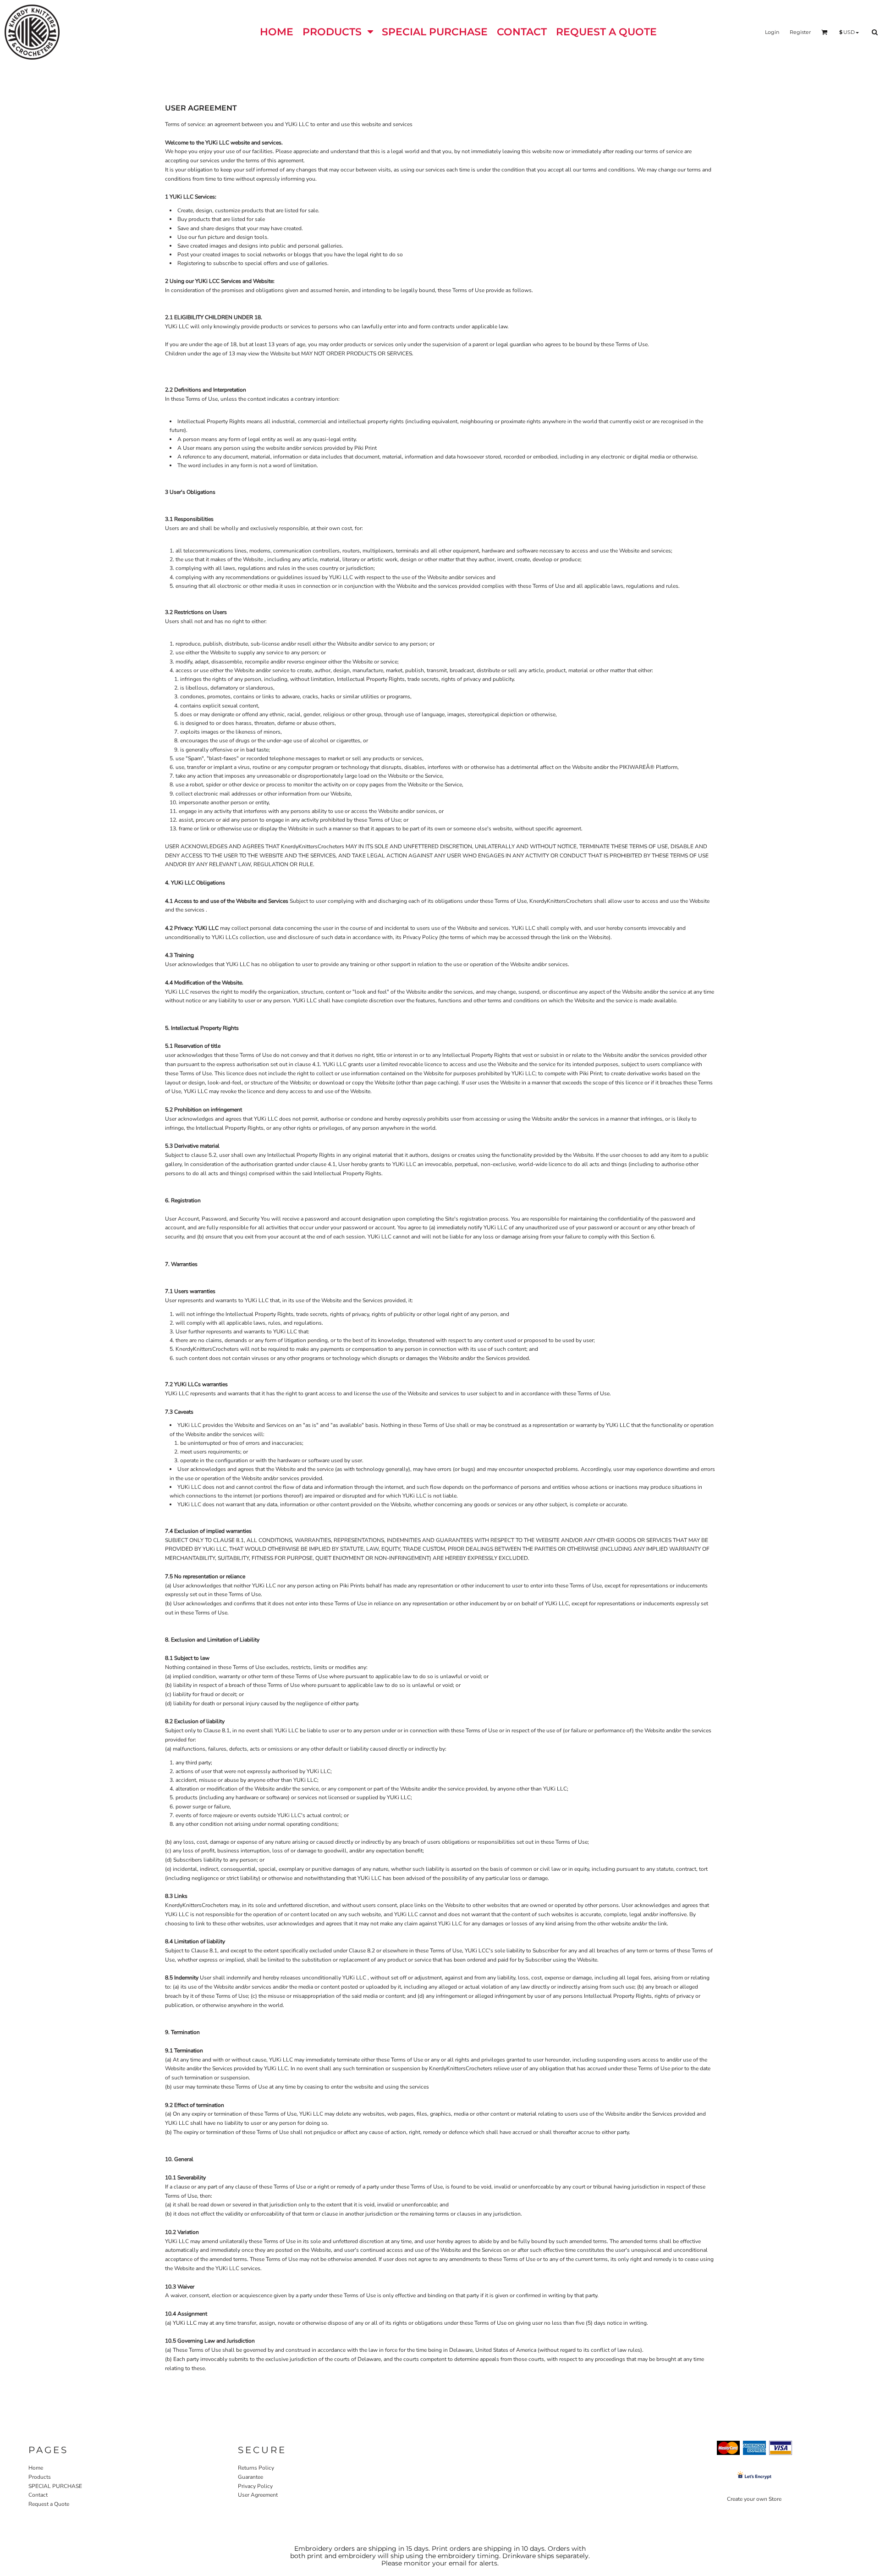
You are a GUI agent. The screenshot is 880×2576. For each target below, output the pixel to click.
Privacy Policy (255, 2486)
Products (40, 2477)
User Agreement (258, 2495)
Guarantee (250, 2477)
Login (772, 32)
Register (800, 32)
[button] (338, 32)
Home (36, 2468)
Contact (38, 2495)
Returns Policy (256, 2468)
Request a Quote (49, 2504)
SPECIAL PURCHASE (55, 2486)
